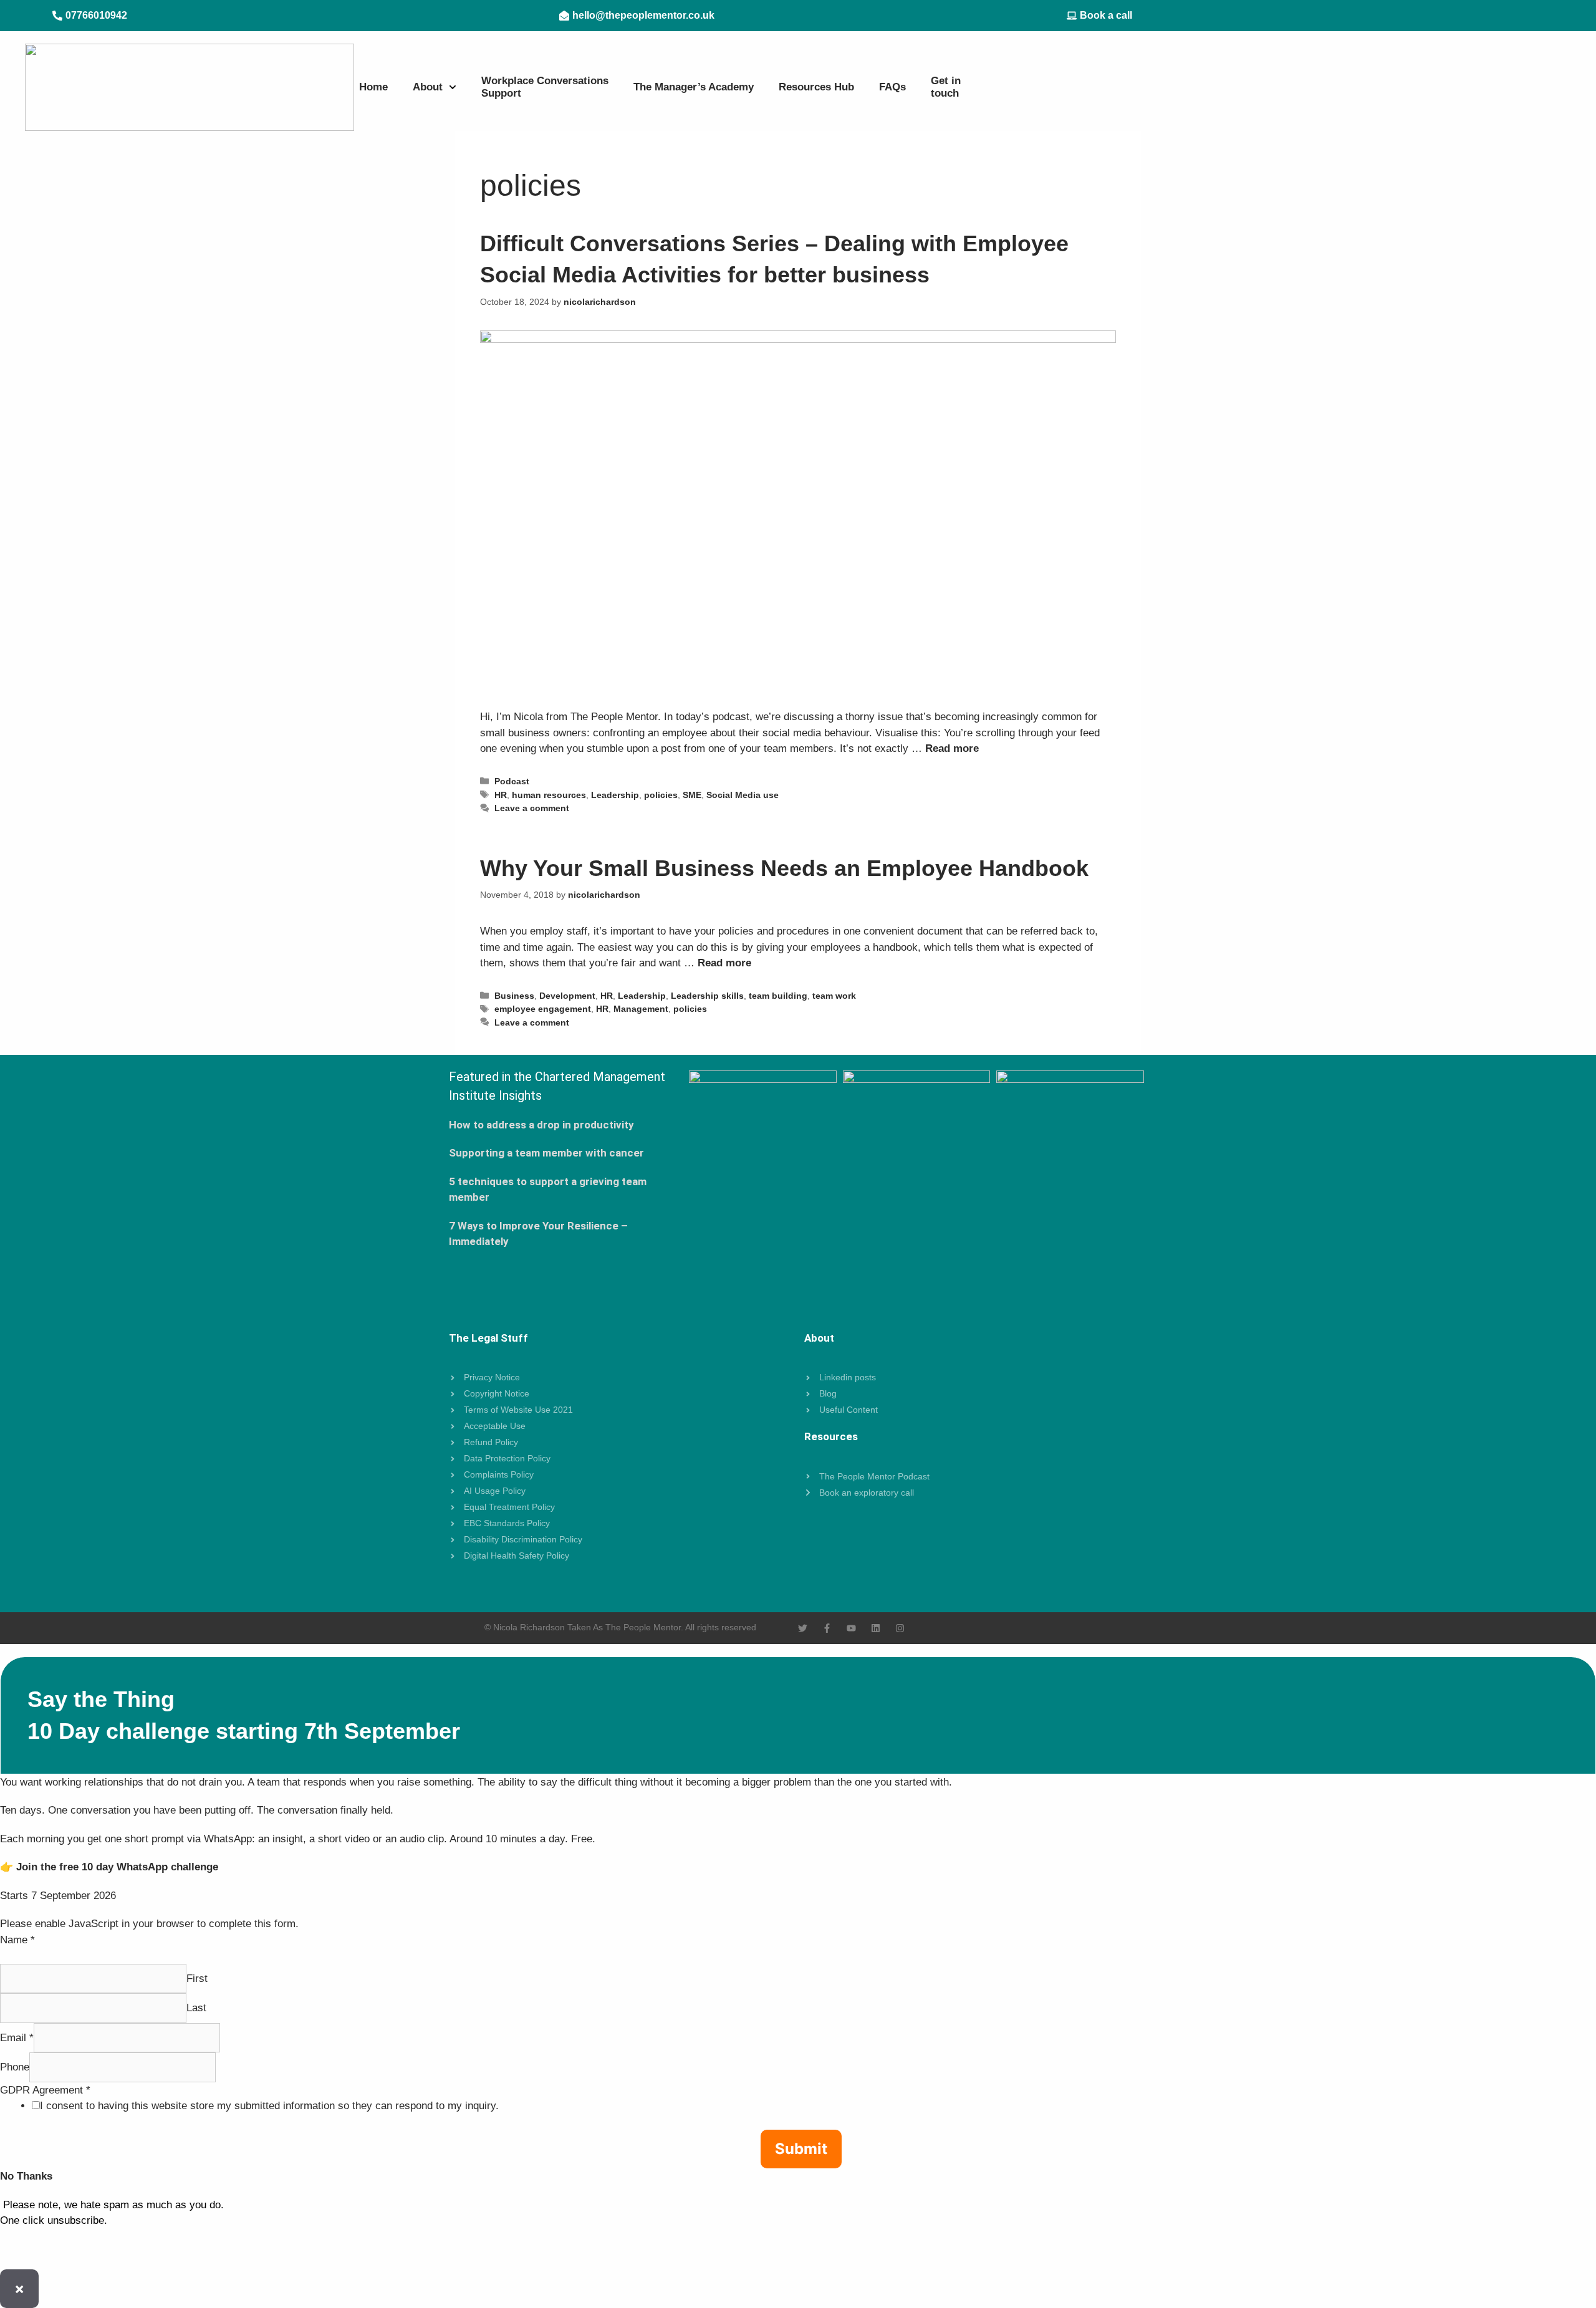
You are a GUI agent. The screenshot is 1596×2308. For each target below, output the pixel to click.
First (197, 1979)
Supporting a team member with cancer (546, 1153)
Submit (801, 2149)
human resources (549, 795)
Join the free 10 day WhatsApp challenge (117, 1867)
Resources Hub (816, 87)
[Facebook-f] (827, 1628)
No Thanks (26, 2176)
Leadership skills (707, 996)
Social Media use (743, 795)
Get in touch (946, 87)
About (428, 87)
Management (641, 1009)
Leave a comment (532, 808)
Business (514, 996)
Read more (952, 748)
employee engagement (543, 1009)
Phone (15, 2067)
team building (778, 996)
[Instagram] (900, 1628)
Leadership (615, 795)
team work (834, 996)
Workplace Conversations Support (545, 87)
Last (196, 2008)
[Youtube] (851, 1628)
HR (501, 795)
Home (373, 87)
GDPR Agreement (45, 2090)
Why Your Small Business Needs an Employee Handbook (784, 868)
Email (17, 2038)
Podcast (512, 781)
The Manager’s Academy (694, 87)
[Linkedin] (876, 1628)
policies (661, 795)
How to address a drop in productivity (541, 1125)
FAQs (892, 87)
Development (567, 996)
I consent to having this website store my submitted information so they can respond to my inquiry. (269, 2106)
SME (692, 795)
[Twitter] (803, 1628)
